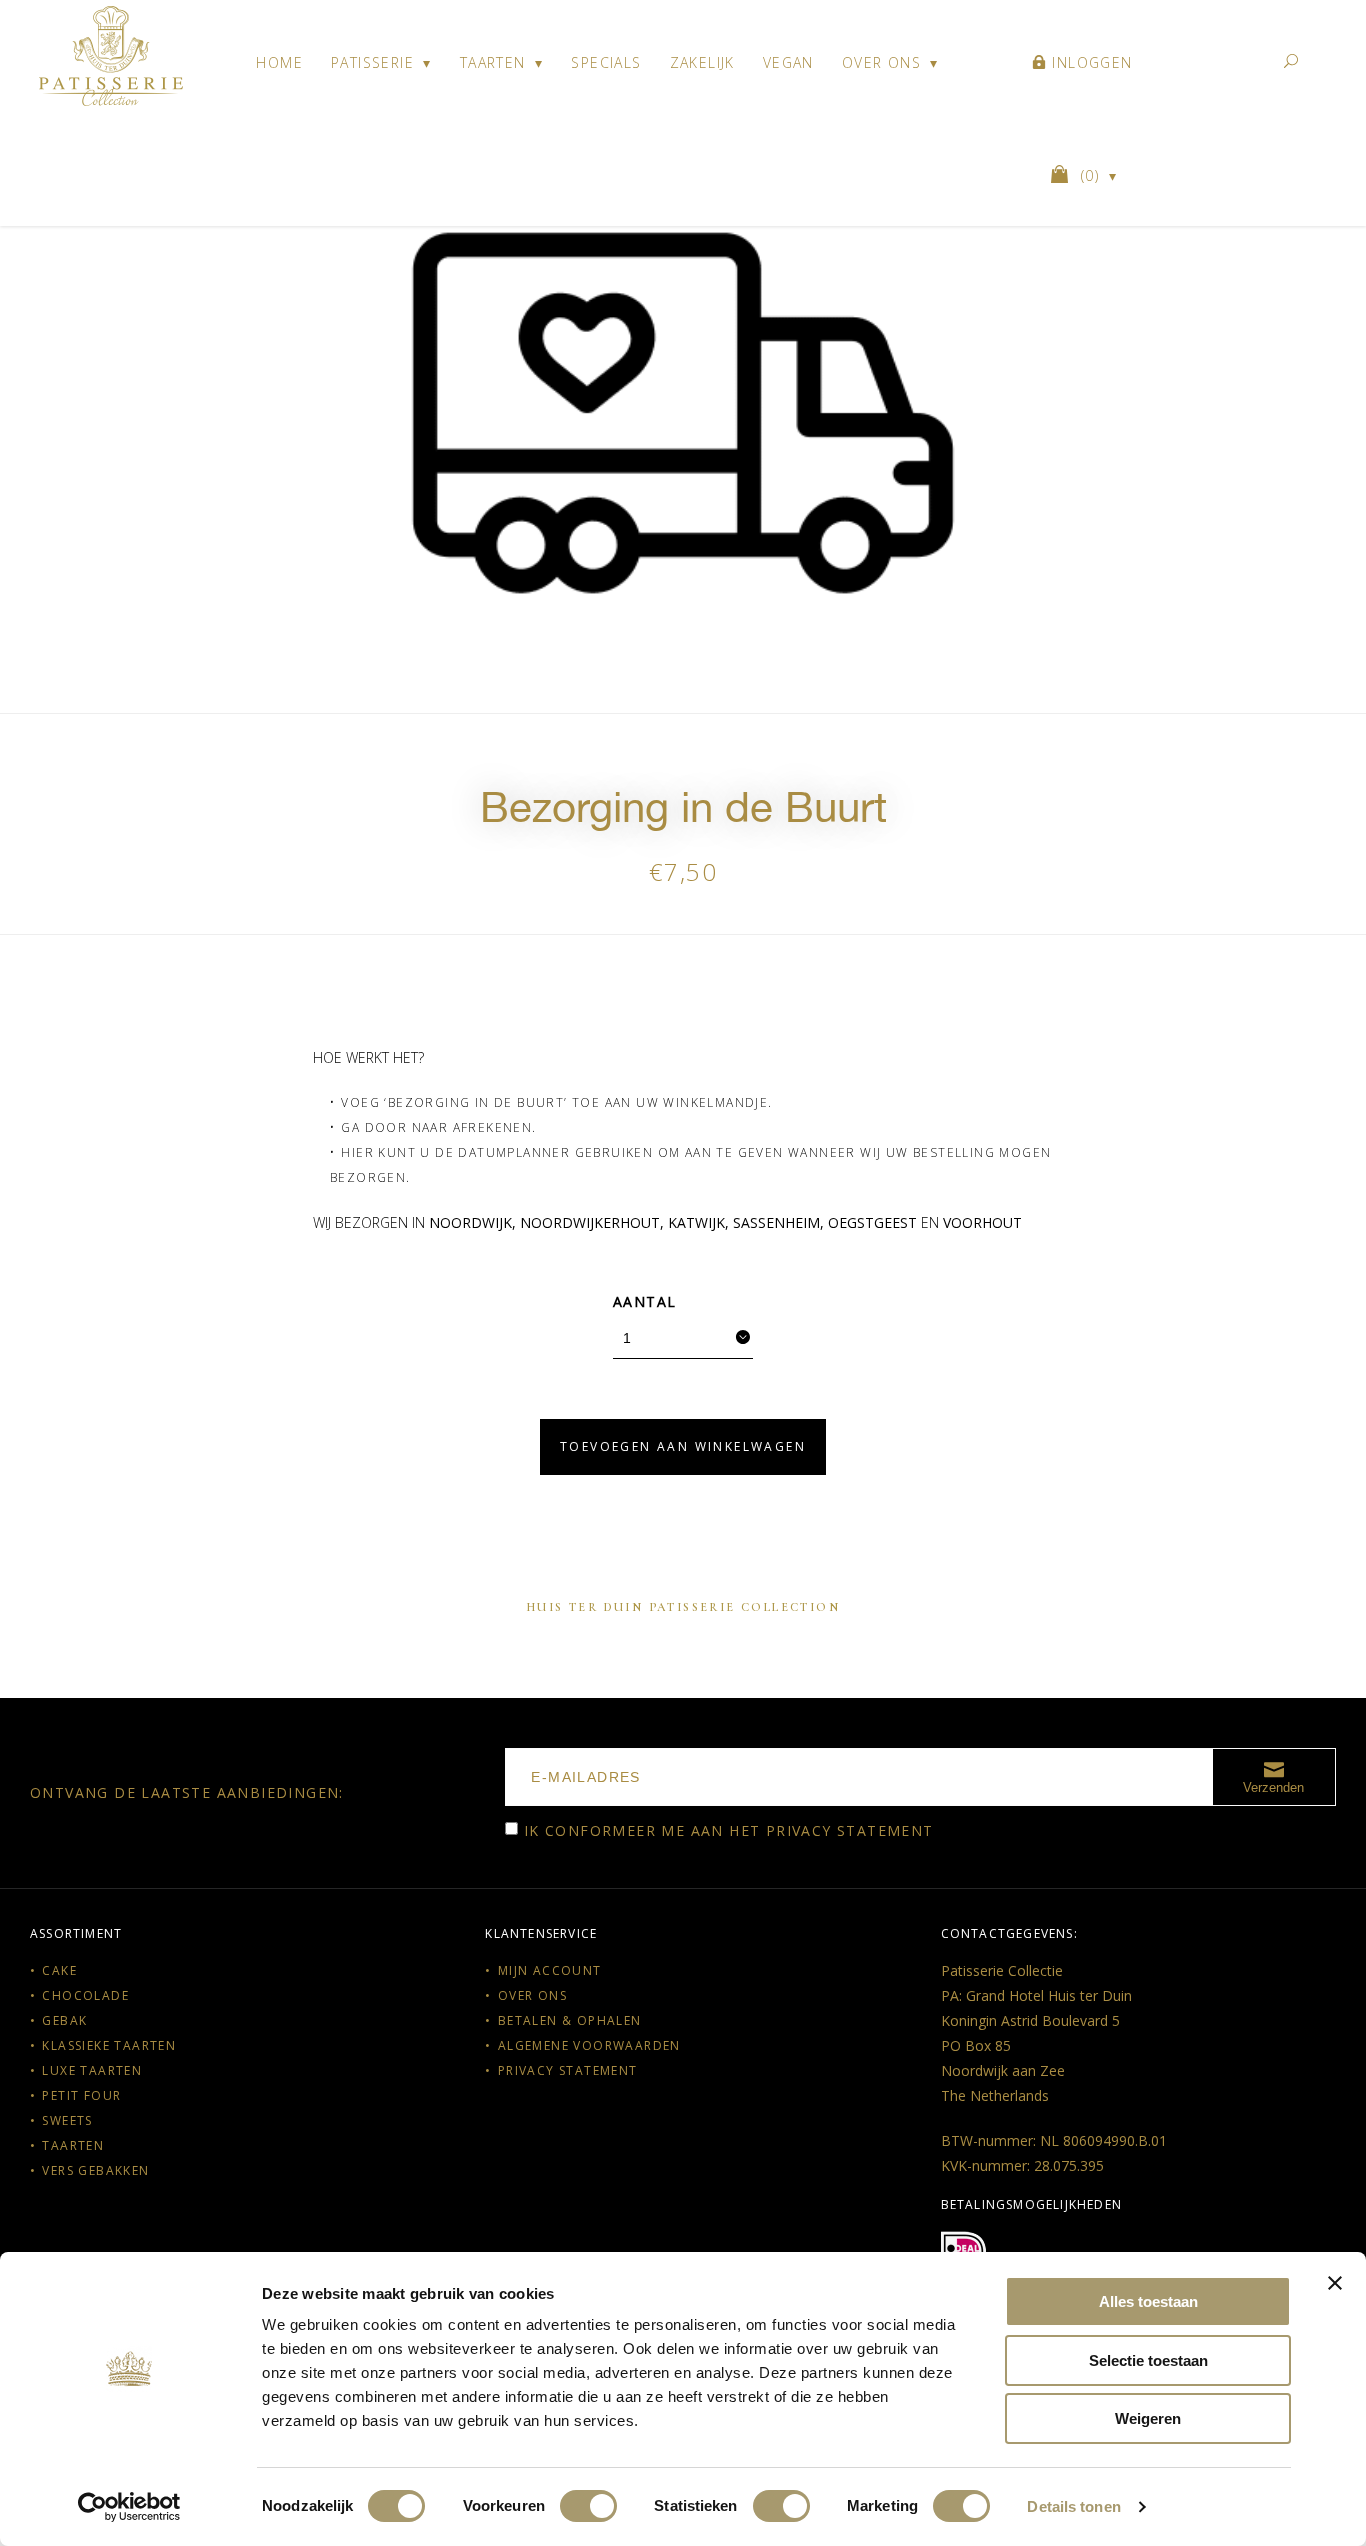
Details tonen (1073, 2506)
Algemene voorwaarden (589, 2045)
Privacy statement (850, 1830)
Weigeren (1148, 2418)
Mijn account (550, 1970)
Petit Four (81, 2095)
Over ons (881, 62)
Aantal (644, 1302)
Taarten (493, 62)
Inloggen (1090, 62)
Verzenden (1273, 1787)
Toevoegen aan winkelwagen (683, 1446)
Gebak (64, 2020)
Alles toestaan (1148, 2301)
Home (279, 62)
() (1093, 175)
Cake (59, 1970)
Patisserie (372, 62)
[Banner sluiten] (1335, 2283)
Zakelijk (702, 62)
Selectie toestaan (1148, 2360)
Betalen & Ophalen (570, 2020)
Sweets (67, 2120)
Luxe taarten (92, 2070)
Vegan (788, 62)
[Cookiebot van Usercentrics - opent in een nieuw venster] (129, 2507)
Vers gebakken (95, 2170)
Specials (606, 62)
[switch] (588, 2506)
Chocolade (85, 1995)
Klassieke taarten (109, 2045)
